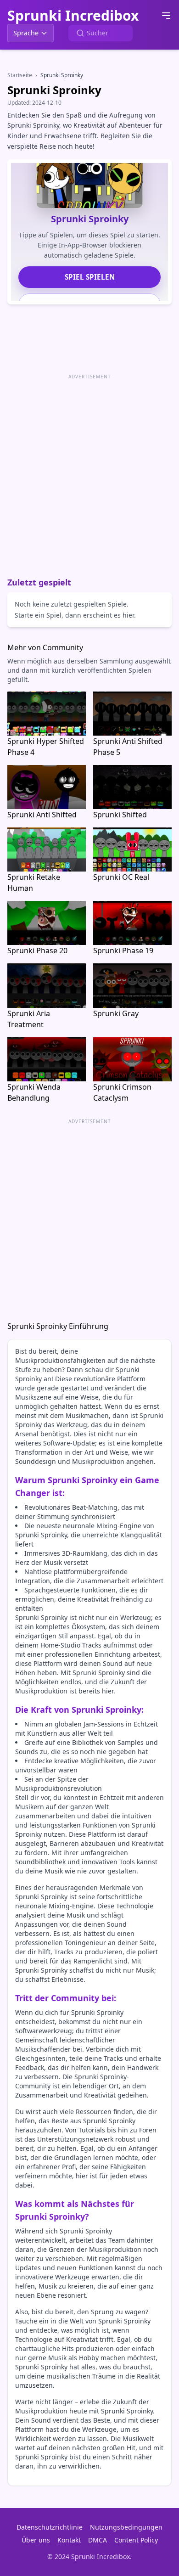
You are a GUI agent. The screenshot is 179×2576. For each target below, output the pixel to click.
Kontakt (69, 2540)
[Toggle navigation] (166, 16)
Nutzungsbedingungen (126, 2527)
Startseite (20, 75)
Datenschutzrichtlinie (50, 2527)
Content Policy (136, 2540)
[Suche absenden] (80, 33)
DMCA (98, 2540)
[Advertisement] (89, 472)
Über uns (36, 2540)
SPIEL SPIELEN (90, 277)
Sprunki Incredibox (73, 16)
